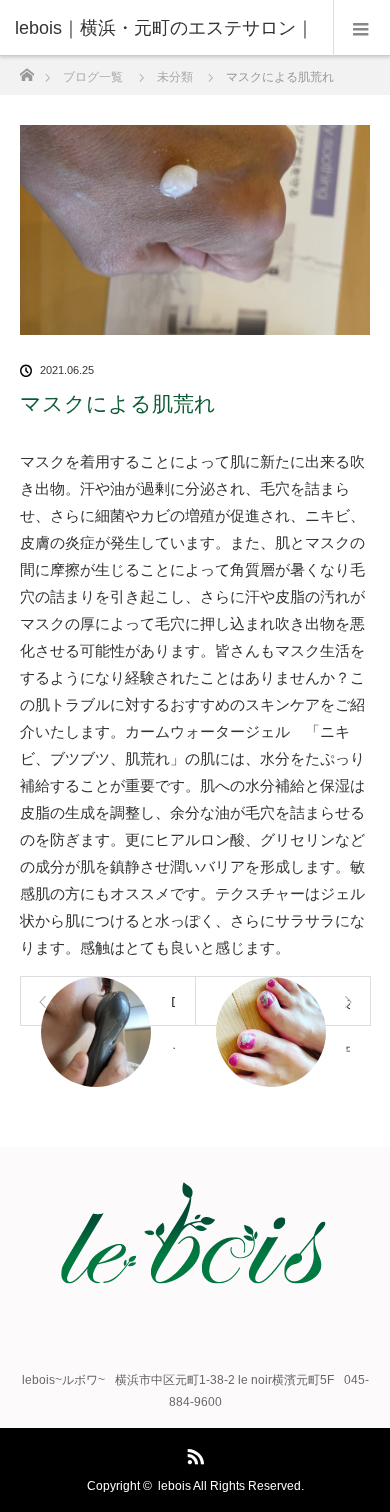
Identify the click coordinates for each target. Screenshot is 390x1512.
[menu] (361, 28)
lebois (174, 1486)
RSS (193, 1453)
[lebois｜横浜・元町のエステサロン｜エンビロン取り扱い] (195, 1280)
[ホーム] (26, 69)
